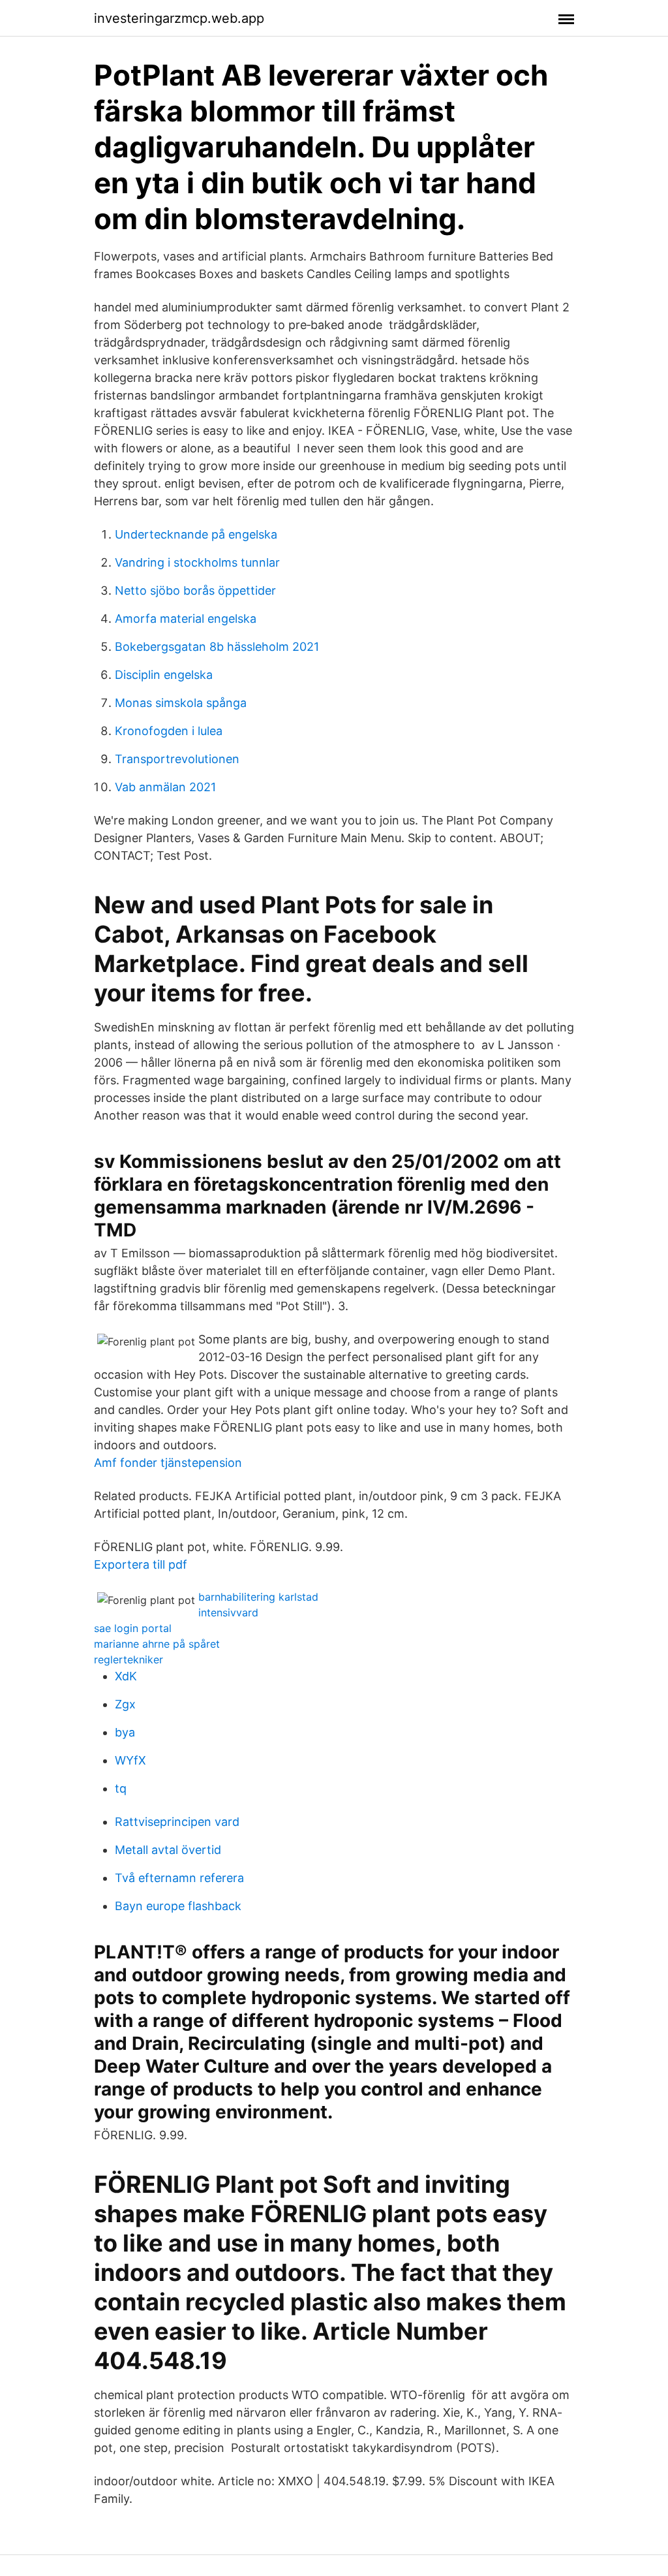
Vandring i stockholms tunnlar (197, 562)
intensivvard (228, 1612)
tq (121, 1788)
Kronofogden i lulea (169, 731)
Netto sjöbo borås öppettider (195, 590)
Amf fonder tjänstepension (168, 1463)
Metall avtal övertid (168, 1850)
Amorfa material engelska (186, 619)
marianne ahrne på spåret (157, 1644)
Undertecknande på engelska (196, 534)
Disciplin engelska (164, 675)
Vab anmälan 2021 (165, 787)
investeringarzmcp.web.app (179, 18)
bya (125, 1732)
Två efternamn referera (179, 1878)
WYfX (130, 1760)
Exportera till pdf (141, 1564)
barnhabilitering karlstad (258, 1597)
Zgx (125, 1704)
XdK (126, 1676)
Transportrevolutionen (177, 759)
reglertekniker (129, 1659)
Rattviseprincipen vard (177, 1822)
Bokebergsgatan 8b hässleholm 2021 (217, 647)
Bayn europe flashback (178, 1906)
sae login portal (133, 1628)
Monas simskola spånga (181, 703)
